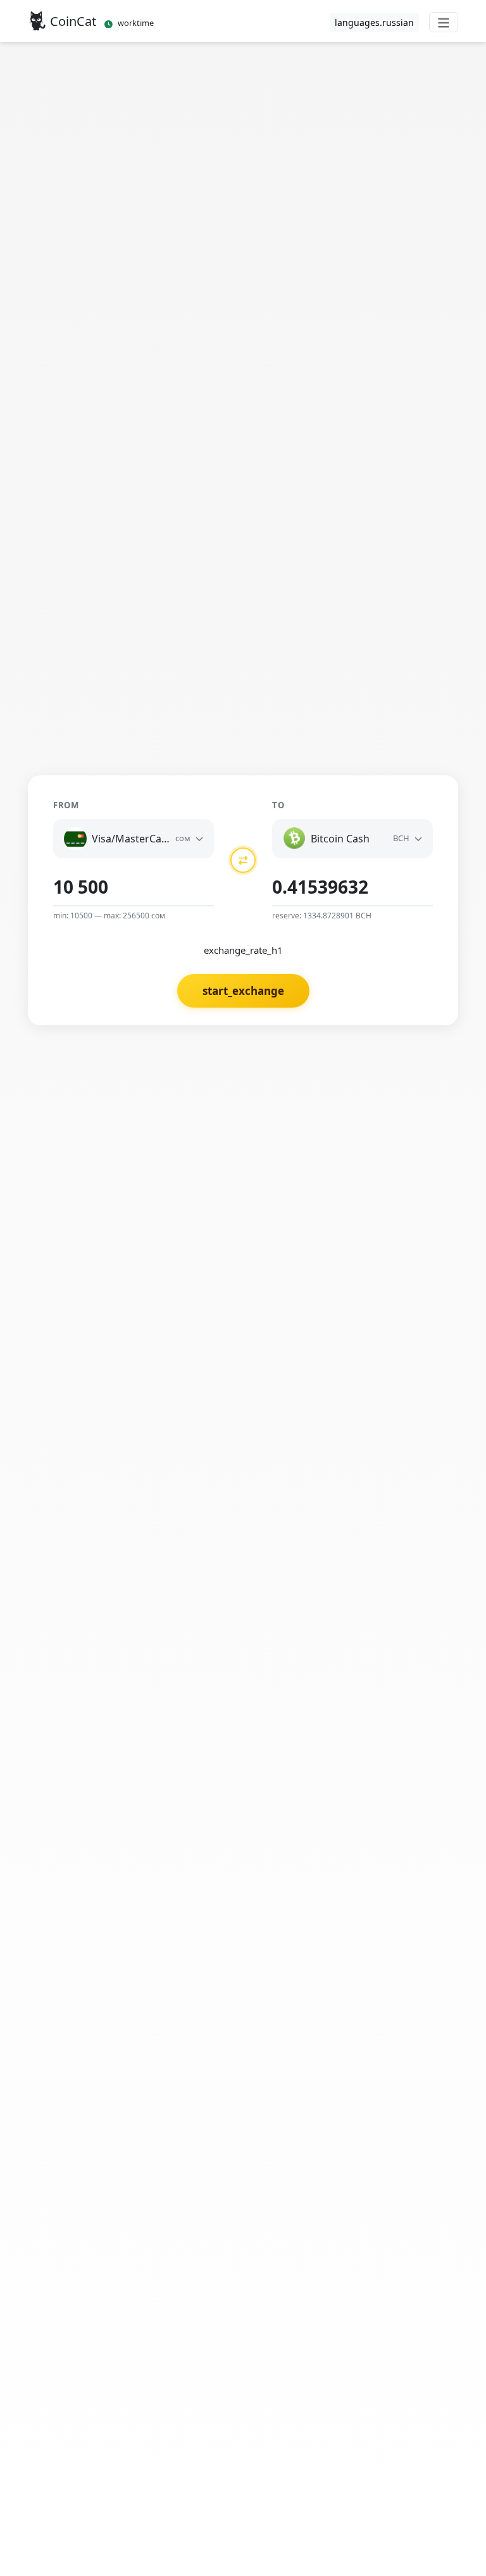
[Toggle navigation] (444, 22)
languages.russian (374, 22)
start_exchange (243, 991)
